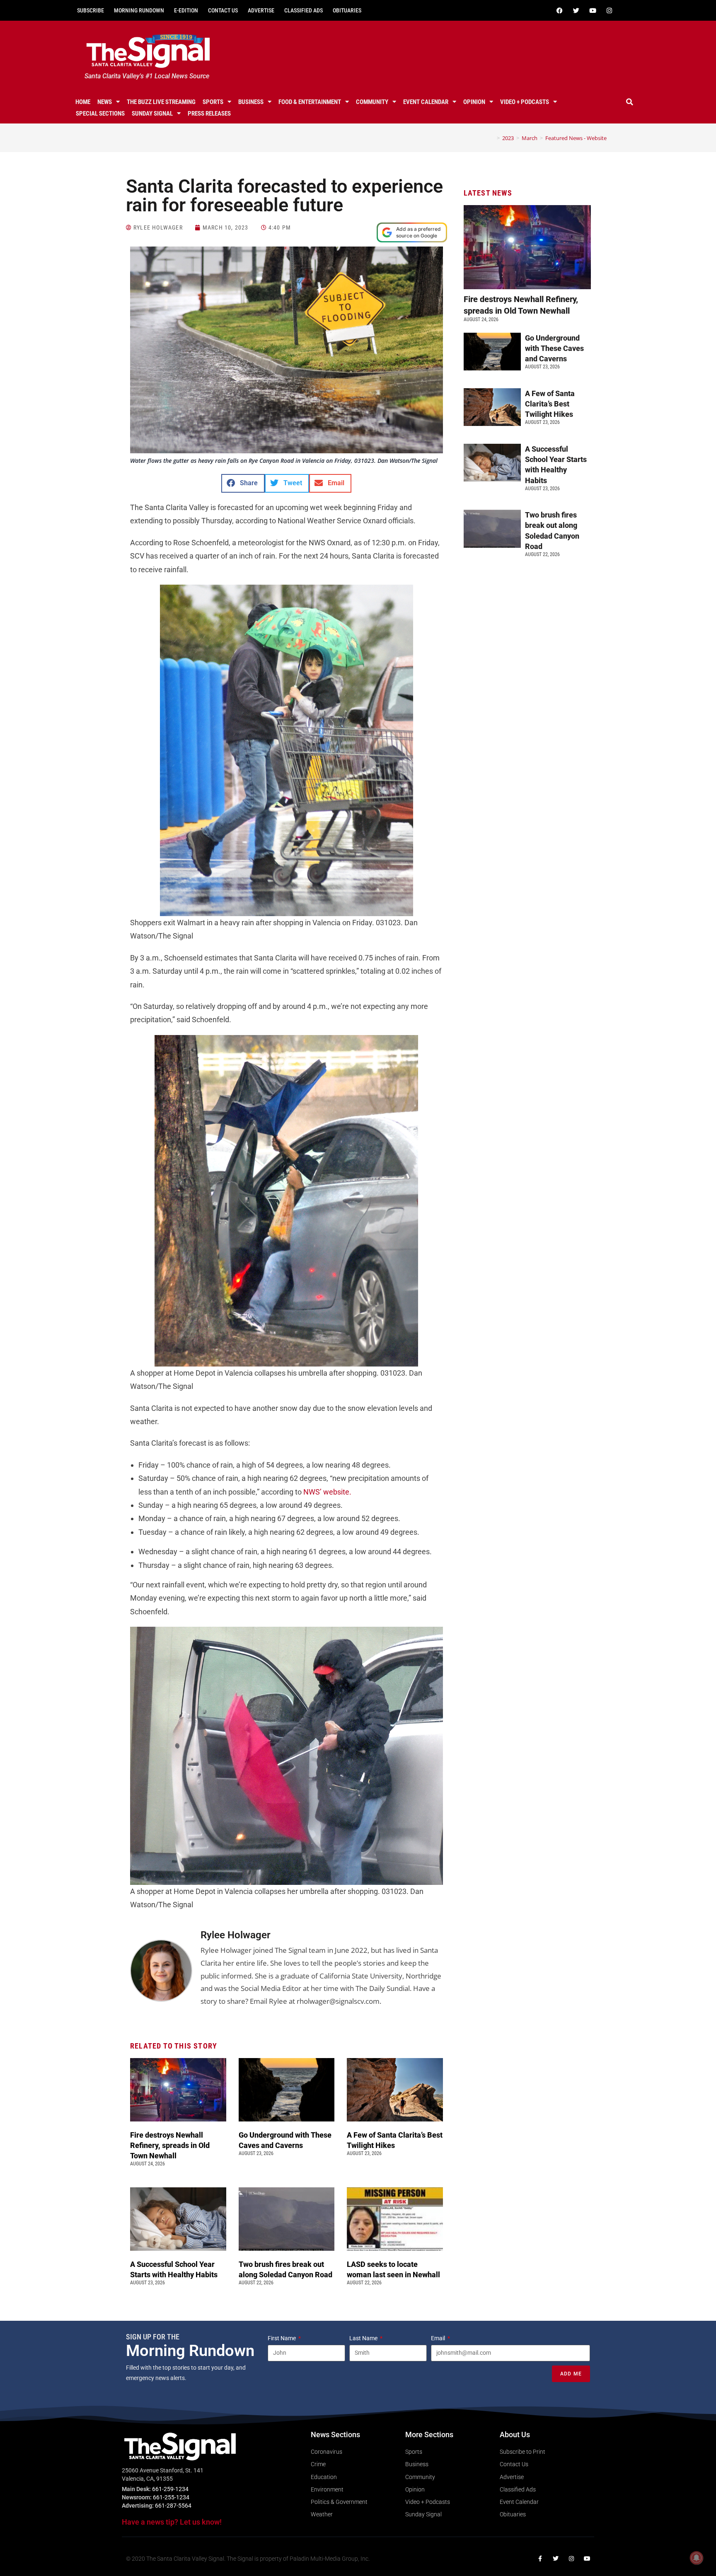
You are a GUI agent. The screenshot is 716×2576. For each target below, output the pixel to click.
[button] (630, 102)
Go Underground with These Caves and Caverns (554, 348)
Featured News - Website (576, 138)
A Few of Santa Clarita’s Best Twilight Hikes (550, 404)
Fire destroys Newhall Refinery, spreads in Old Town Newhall (170, 2145)
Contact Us (223, 10)
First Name (282, 2338)
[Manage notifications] (697, 2558)
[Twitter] (576, 10)
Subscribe (91, 10)
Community (372, 102)
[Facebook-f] (540, 2559)
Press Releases (209, 114)
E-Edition (186, 10)
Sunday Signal (152, 114)
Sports (213, 102)
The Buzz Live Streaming (161, 102)
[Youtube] (593, 10)
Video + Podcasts (525, 102)
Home (83, 102)
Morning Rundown (139, 10)
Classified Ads (304, 10)
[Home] (492, 138)
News (105, 102)
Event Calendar (426, 102)
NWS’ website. (327, 1492)
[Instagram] (609, 10)
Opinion (474, 102)
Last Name (364, 2338)
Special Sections (100, 114)
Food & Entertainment (310, 102)
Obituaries (347, 10)
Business (251, 102)
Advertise (261, 10)
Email (439, 2338)
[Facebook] (559, 10)
